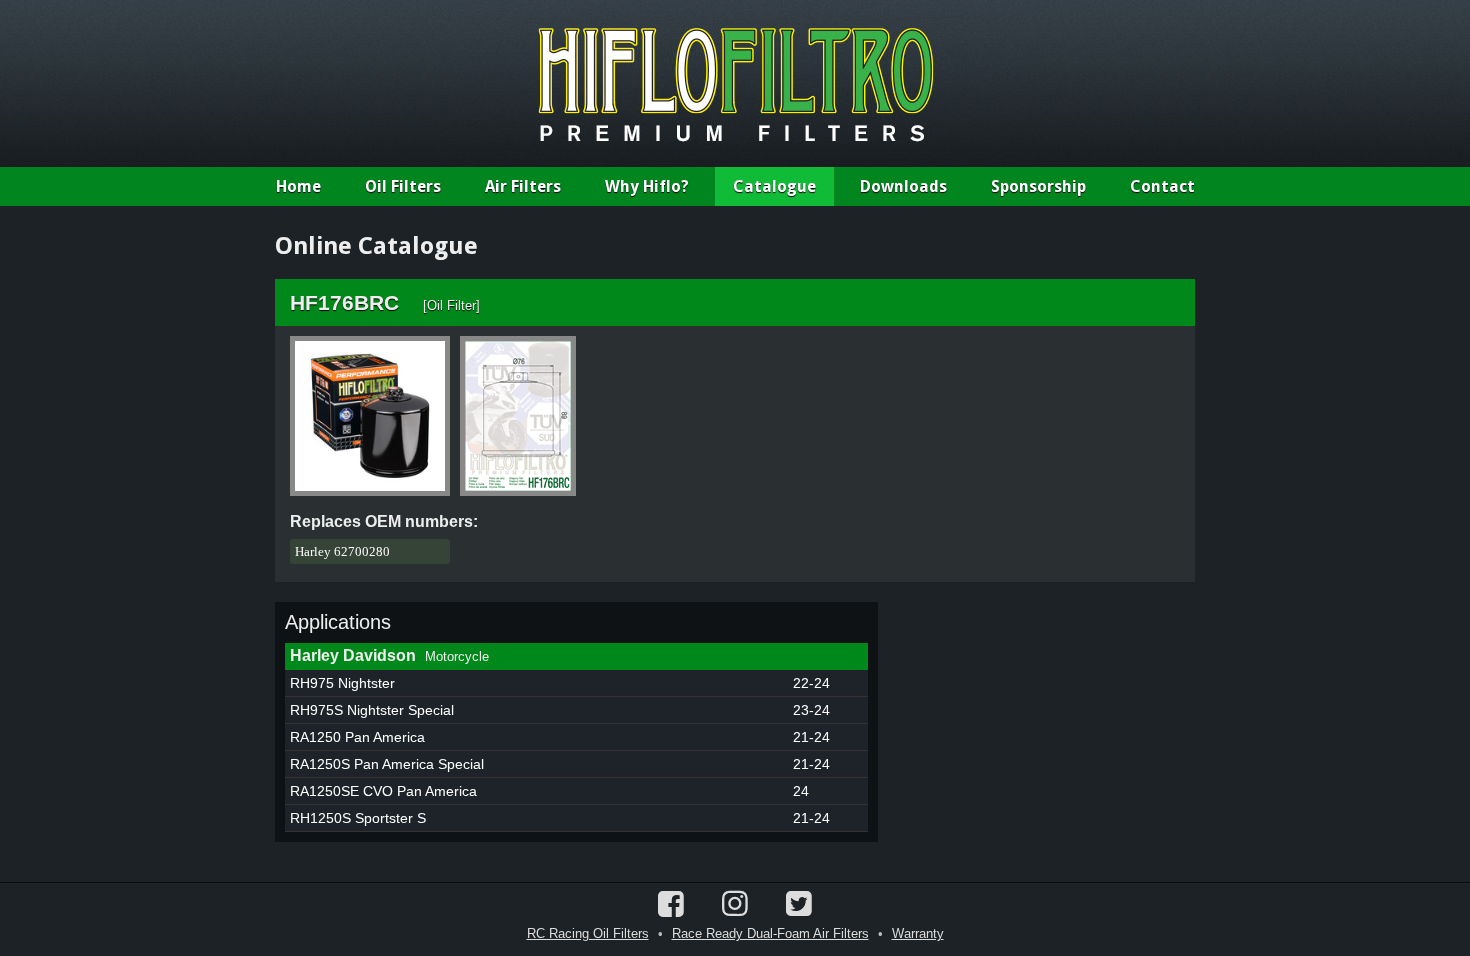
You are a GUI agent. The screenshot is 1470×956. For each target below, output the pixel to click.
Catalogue (774, 186)
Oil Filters (403, 186)
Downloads (903, 186)
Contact (1162, 186)
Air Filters (523, 186)
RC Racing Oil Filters (588, 933)
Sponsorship (1038, 186)
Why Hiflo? (647, 186)
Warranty (918, 933)
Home (298, 186)
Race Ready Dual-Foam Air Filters (770, 933)
